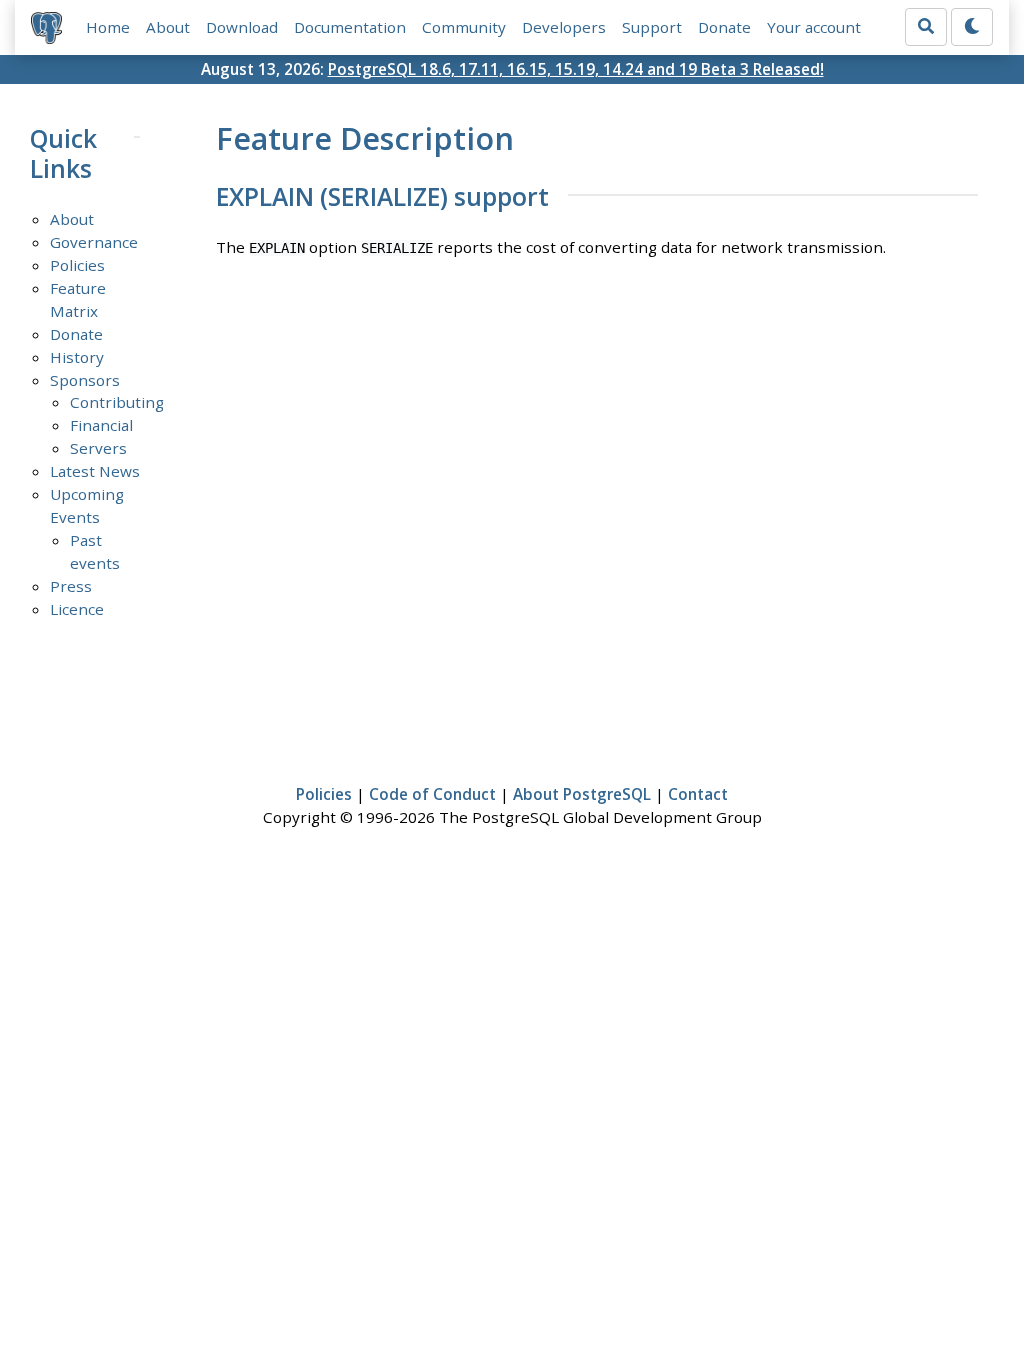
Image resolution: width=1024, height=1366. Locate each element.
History (77, 357)
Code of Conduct (432, 794)
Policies (77, 265)
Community (464, 27)
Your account (814, 27)
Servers (98, 448)
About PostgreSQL (582, 794)
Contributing (117, 402)
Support (652, 27)
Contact (698, 794)
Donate (724, 27)
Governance (94, 242)
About (168, 27)
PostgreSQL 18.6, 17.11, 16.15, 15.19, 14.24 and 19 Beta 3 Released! (576, 69)
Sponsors (85, 380)
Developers (564, 27)
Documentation (350, 27)
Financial (101, 425)
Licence (77, 609)
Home (108, 27)
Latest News (95, 471)
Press (71, 586)
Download (242, 27)
